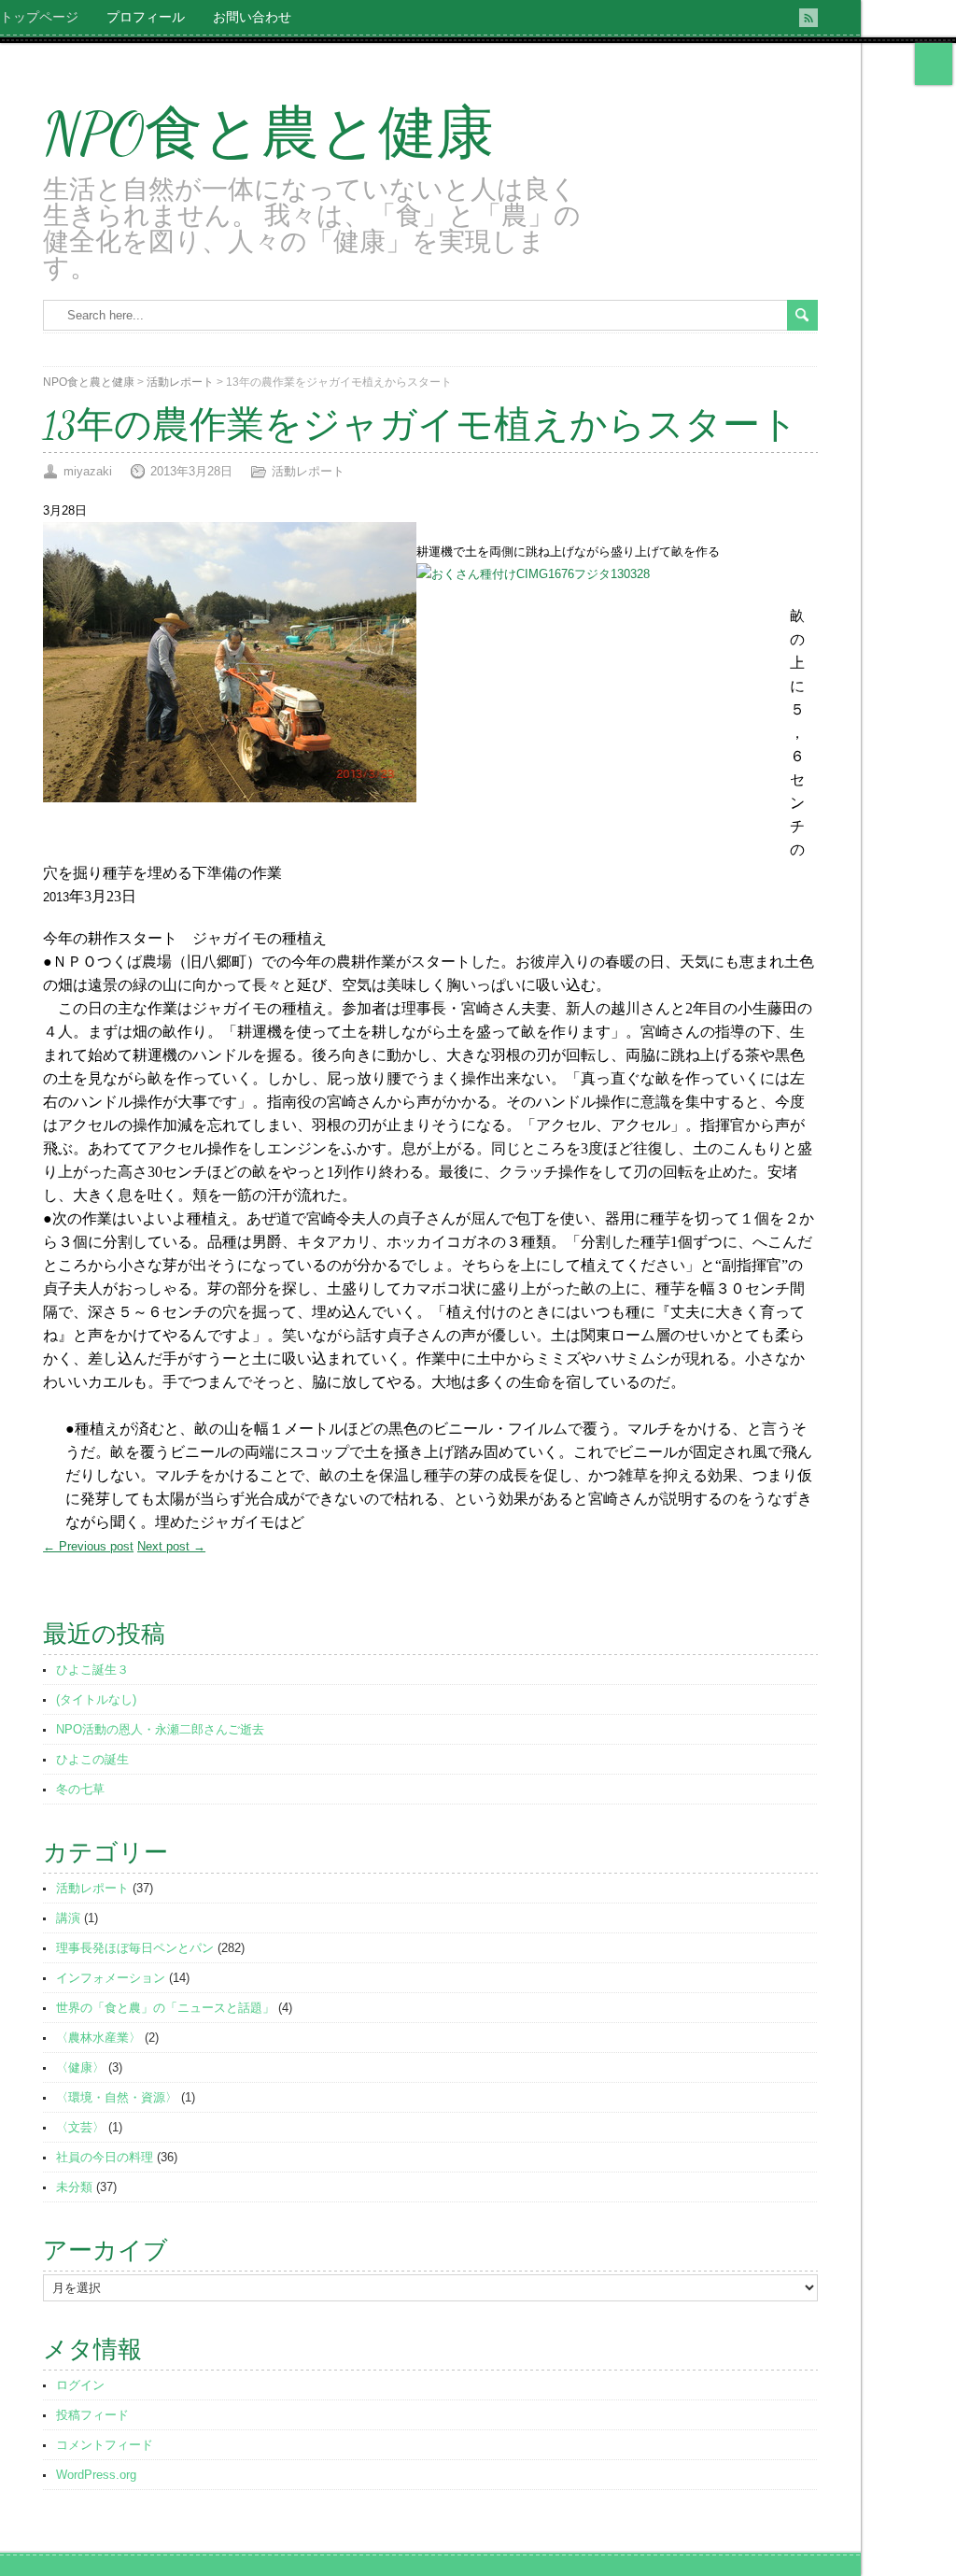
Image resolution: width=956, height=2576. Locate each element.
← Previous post (88, 1546)
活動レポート (180, 382)
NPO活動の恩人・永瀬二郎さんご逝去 (160, 1729)
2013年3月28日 (191, 471)
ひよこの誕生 (92, 1759)
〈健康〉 (80, 2067)
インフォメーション (111, 1978)
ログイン (80, 2385)
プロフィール (146, 17)
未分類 (74, 2187)
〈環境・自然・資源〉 (117, 2097)
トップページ (39, 17)
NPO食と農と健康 (268, 134)
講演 (68, 1918)
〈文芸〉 (80, 2127)
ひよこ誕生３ (92, 1670)
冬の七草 (80, 1789)
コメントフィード (105, 2445)
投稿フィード (92, 2415)
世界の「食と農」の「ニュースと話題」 (165, 2008)
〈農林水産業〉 (98, 2038)
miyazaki (88, 471)
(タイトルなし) (96, 1699)
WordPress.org (96, 2475)
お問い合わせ (252, 17)
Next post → (171, 1546)
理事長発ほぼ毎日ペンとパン (135, 1948)
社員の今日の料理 (105, 2157)
